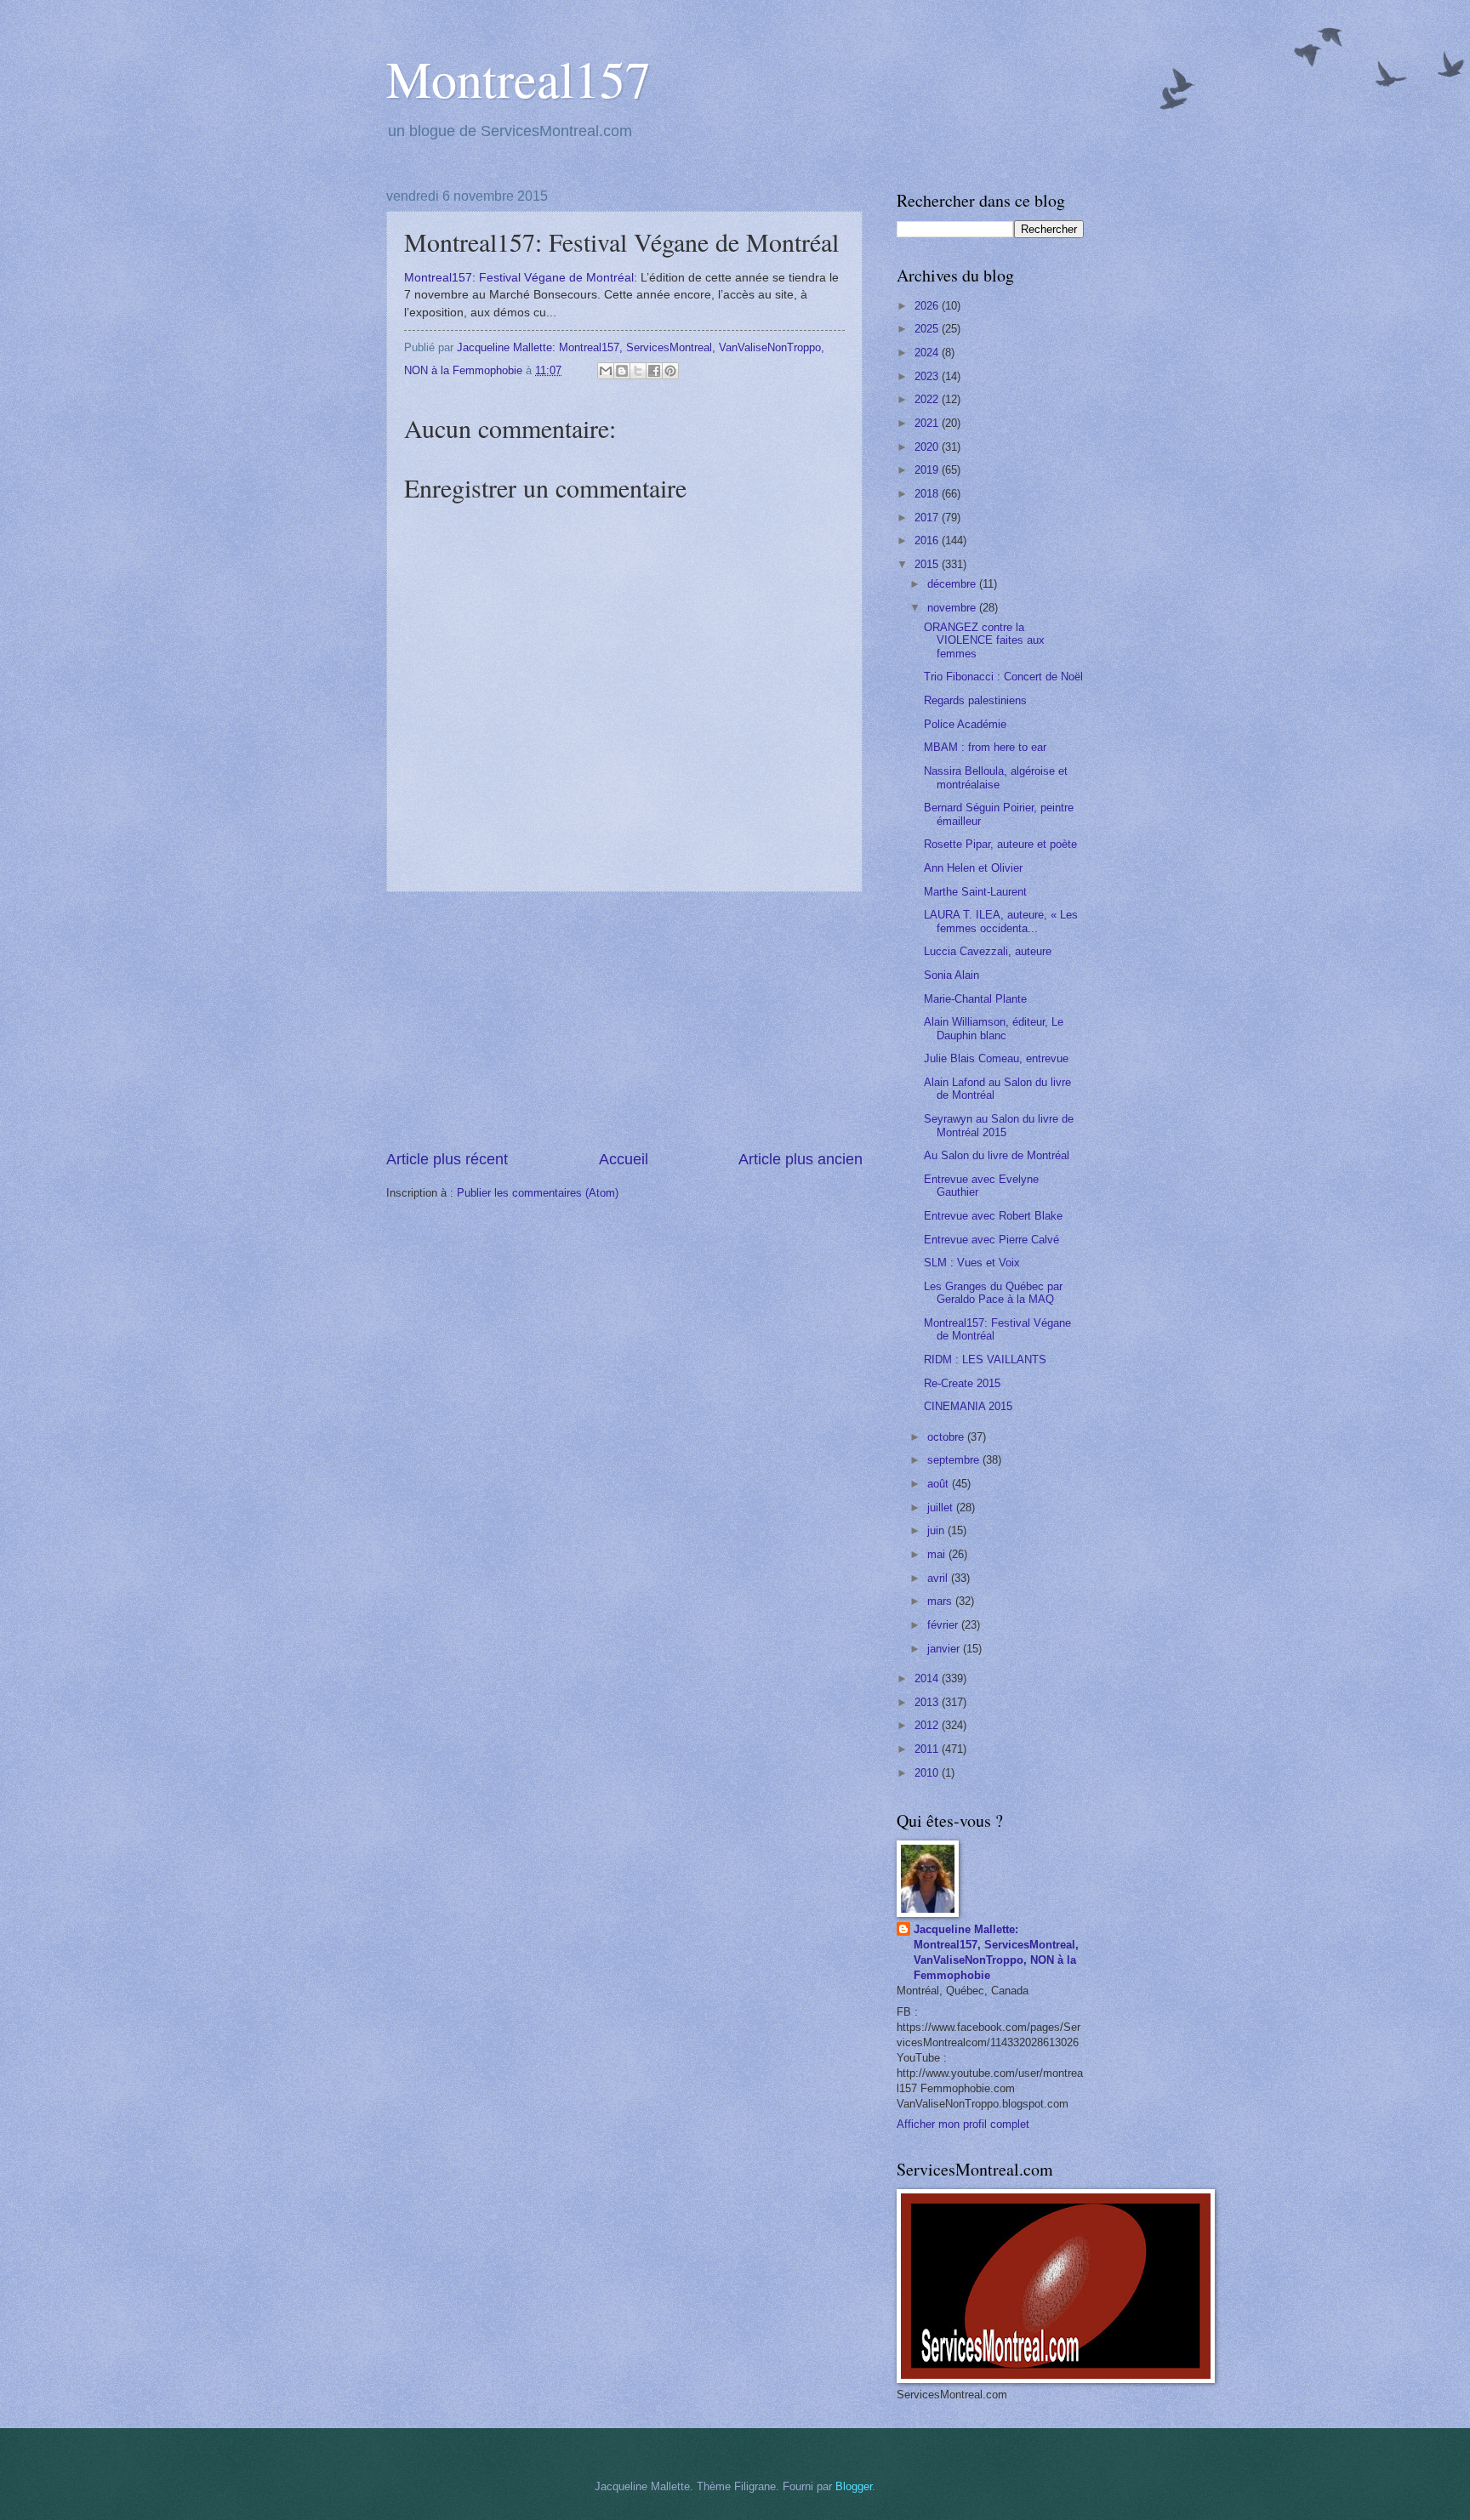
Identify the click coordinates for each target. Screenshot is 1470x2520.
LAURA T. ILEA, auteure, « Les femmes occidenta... (1001, 921)
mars (941, 1601)
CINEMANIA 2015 (968, 1406)
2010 (928, 1773)
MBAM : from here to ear (985, 747)
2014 (928, 1678)
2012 (928, 1725)
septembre (955, 1460)
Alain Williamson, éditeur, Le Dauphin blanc (994, 1028)
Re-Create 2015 (962, 1383)
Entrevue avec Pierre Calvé (991, 1240)
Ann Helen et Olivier (973, 868)
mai (938, 1554)
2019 (928, 470)
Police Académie (965, 724)
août (940, 1484)
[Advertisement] (624, 1021)
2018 (928, 494)
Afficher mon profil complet (963, 2124)
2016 (928, 540)
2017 (928, 518)
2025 (928, 329)
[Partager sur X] (638, 371)
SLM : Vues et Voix (972, 1263)
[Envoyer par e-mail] (606, 371)
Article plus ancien (801, 1159)
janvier (945, 1649)
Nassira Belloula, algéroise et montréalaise (996, 777)
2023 (928, 376)
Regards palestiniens (975, 700)
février (944, 1625)
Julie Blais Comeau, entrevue (996, 1058)
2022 (928, 399)
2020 (928, 447)
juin (937, 1530)
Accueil (624, 1159)
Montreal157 (518, 78)
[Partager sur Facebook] (654, 371)
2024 (928, 353)
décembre (953, 584)
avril (939, 1578)
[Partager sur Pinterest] (670, 371)
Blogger (854, 2486)
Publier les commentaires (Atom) (538, 1193)
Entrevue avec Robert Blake (993, 1216)
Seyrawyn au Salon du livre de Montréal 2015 (999, 1125)
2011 (928, 1749)
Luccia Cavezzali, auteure (988, 951)
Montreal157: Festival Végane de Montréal (519, 278)
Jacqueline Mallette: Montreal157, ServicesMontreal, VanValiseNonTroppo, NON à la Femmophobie (996, 1952)
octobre (947, 1437)
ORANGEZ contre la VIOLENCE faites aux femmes (984, 640)
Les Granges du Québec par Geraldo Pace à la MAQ (993, 1293)
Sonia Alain (952, 975)
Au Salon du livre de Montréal (997, 1155)
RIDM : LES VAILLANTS (985, 1360)
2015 (928, 564)
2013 (928, 1702)
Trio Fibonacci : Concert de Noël (1003, 677)
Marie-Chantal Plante (975, 999)
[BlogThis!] (622, 371)
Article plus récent (447, 1159)
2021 (928, 423)
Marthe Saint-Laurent (975, 892)
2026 (928, 306)
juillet (942, 1507)
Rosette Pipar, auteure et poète (1000, 844)
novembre (953, 608)
